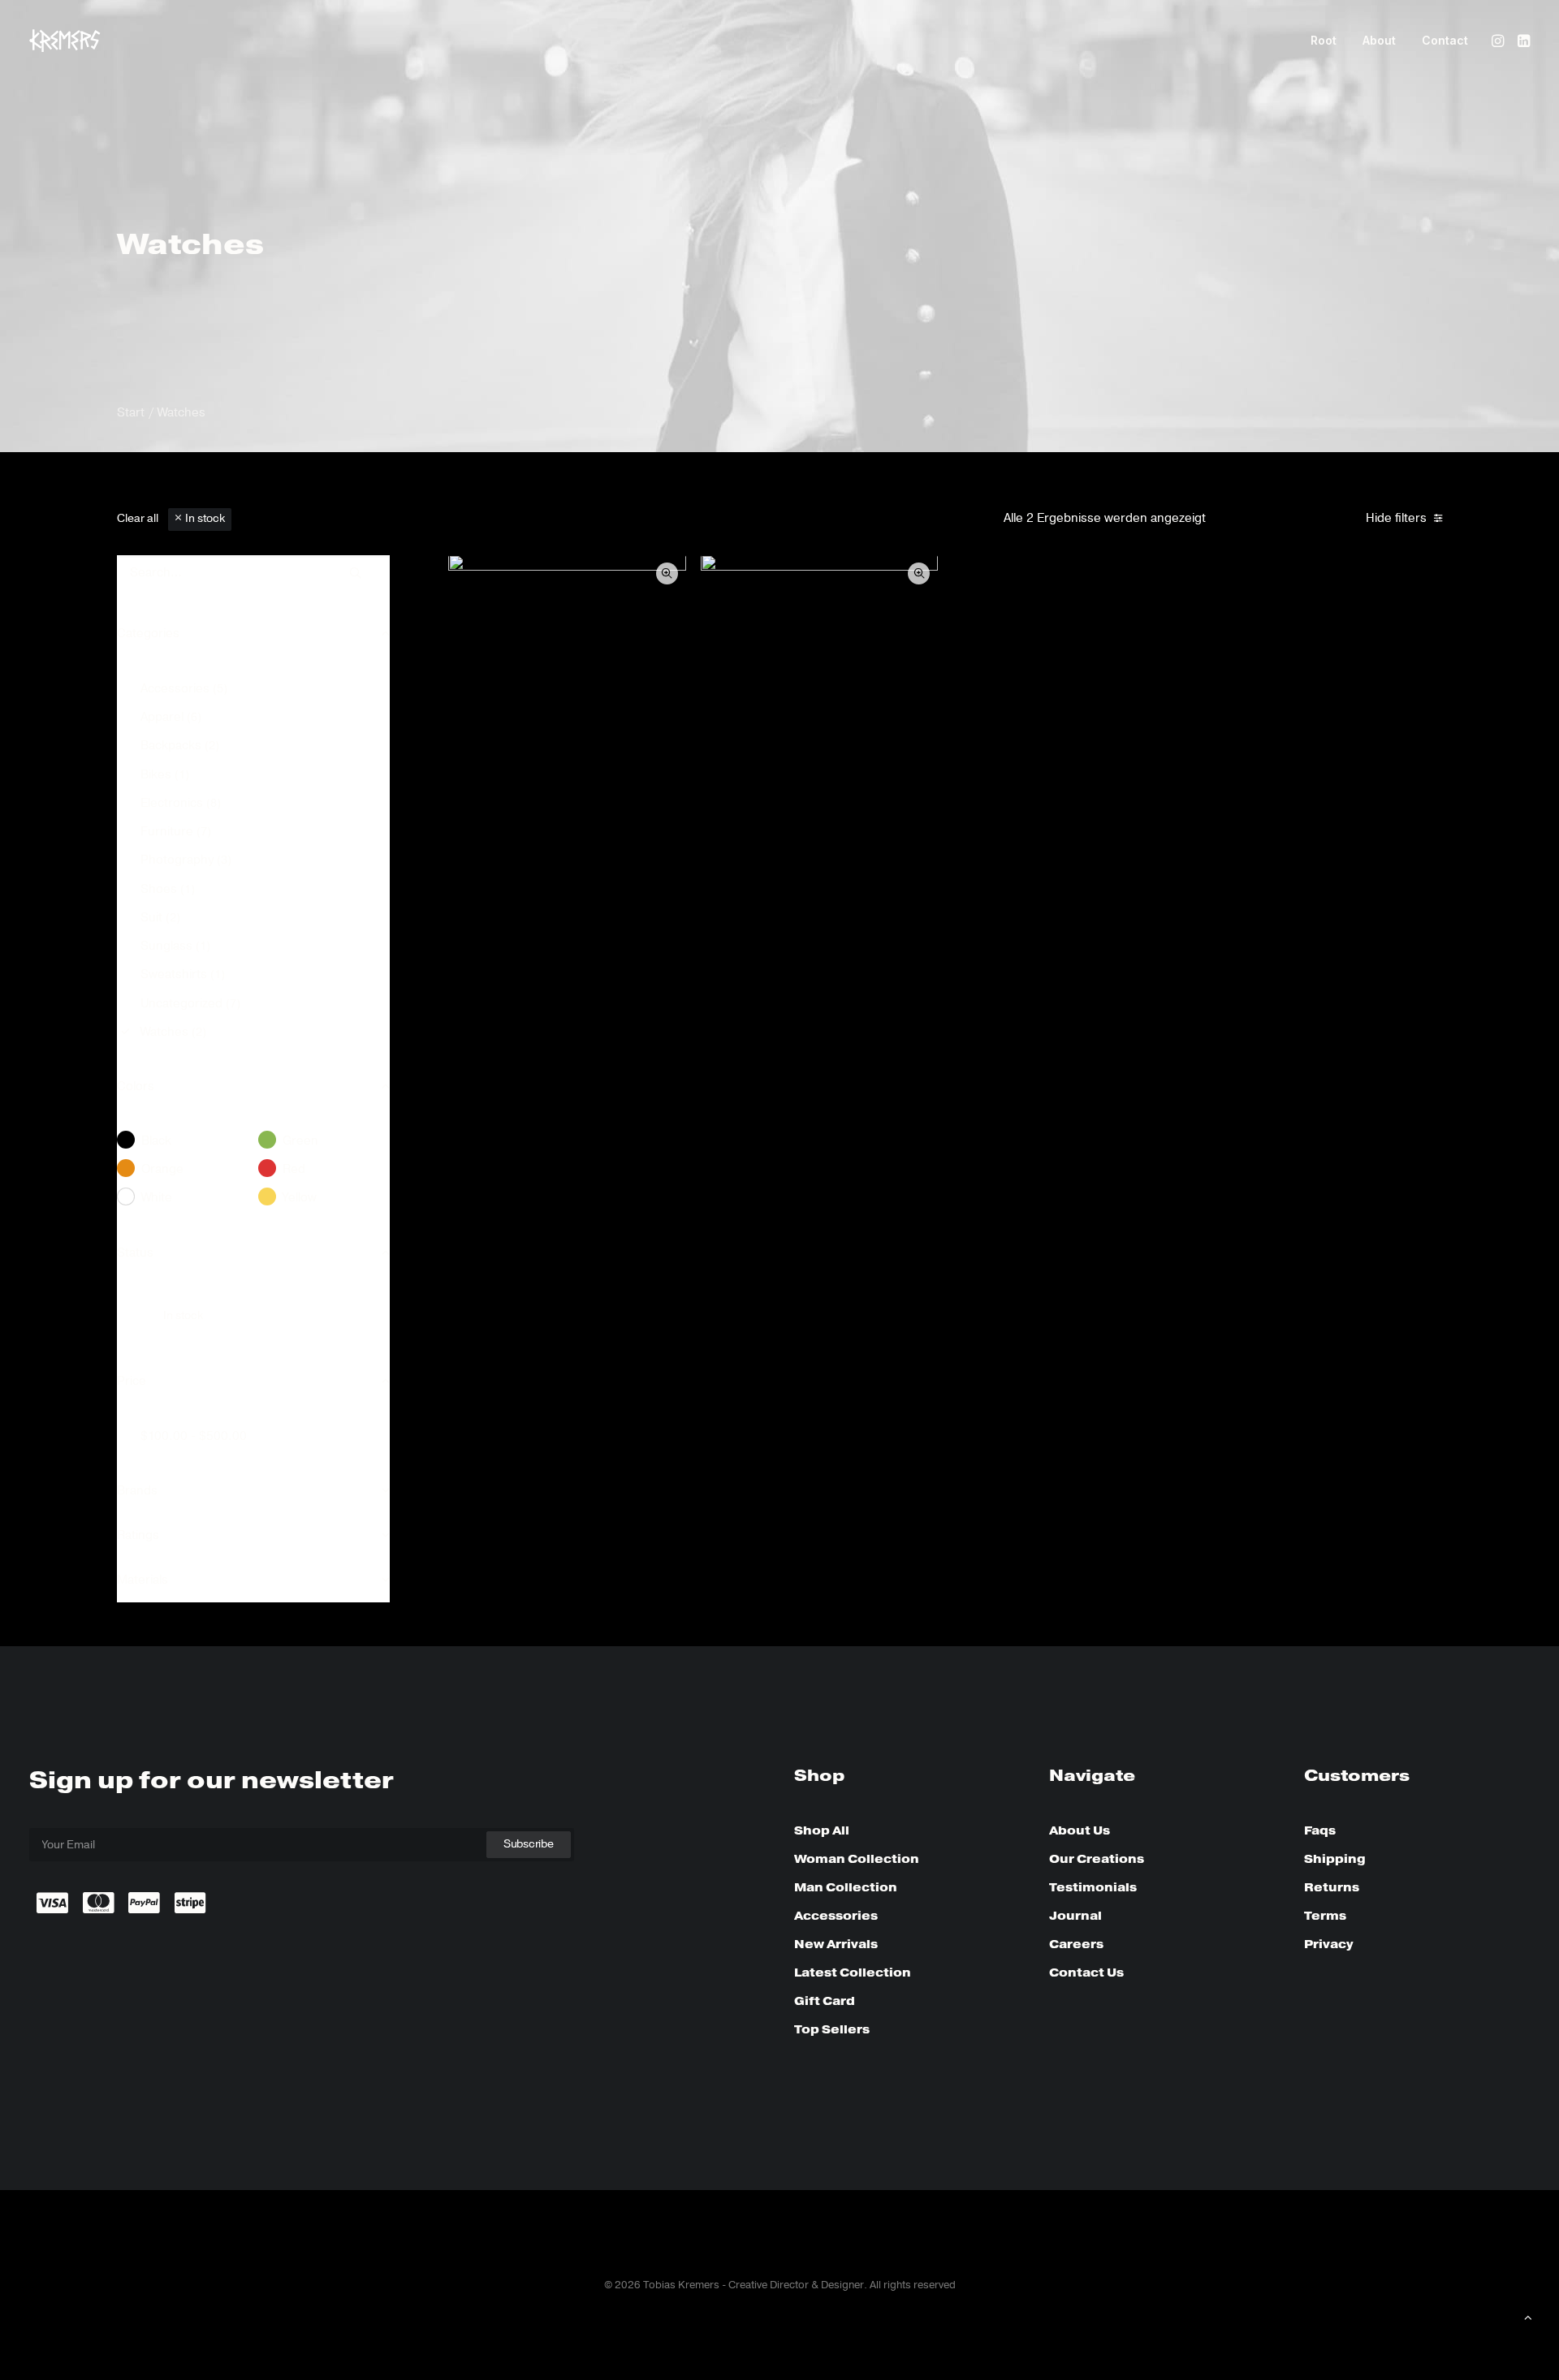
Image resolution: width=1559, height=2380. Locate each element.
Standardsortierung (1279, 519)
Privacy (1329, 1944)
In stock (205, 519)
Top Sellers (832, 2029)
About (1379, 40)
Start (131, 412)
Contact (1445, 40)
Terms (1325, 1916)
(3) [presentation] (224, 860)
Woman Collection (857, 1859)
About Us (1080, 1830)
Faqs (1320, 1830)
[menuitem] (1324, 41)
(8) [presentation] (214, 804)
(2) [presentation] (212, 746)
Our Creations (1097, 1859)
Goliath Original (819, 894)
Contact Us (1086, 1973)
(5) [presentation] (220, 689)
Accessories (836, 1916)
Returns (1332, 1887)
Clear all (138, 519)
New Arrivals (836, 1944)
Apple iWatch (567, 894)
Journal (1075, 1916)
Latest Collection (853, 1973)
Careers (1076, 1944)
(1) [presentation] (182, 775)
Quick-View (667, 573)
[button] (1499, 41)
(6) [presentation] (194, 718)
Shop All (822, 1830)
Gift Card (825, 2001)
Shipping (1335, 1859)
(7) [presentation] (204, 832)
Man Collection (846, 1887)
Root (1324, 40)
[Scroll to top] (1528, 2317)
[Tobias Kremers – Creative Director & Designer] (65, 41)
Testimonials (1093, 1887)
